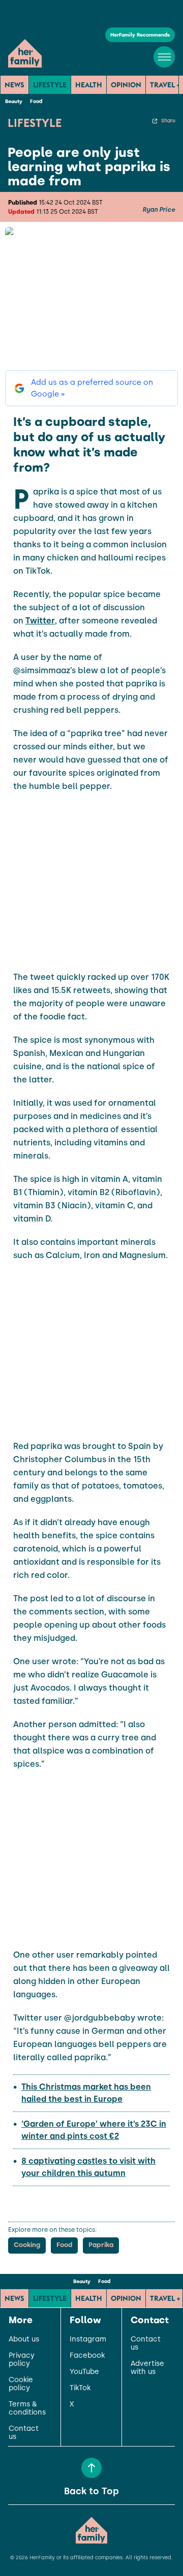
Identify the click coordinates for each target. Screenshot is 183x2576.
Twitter (40, 621)
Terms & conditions (27, 2408)
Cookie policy (21, 2384)
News (14, 85)
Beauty (14, 101)
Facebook (87, 2356)
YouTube (84, 2372)
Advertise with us (147, 2368)
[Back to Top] (91, 2468)
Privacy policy (22, 2360)
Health (89, 85)
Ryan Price (159, 210)
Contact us (24, 2433)
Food (36, 101)
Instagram (88, 2339)
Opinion (126, 85)
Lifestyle (50, 85)
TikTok (80, 2388)
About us (24, 2339)
